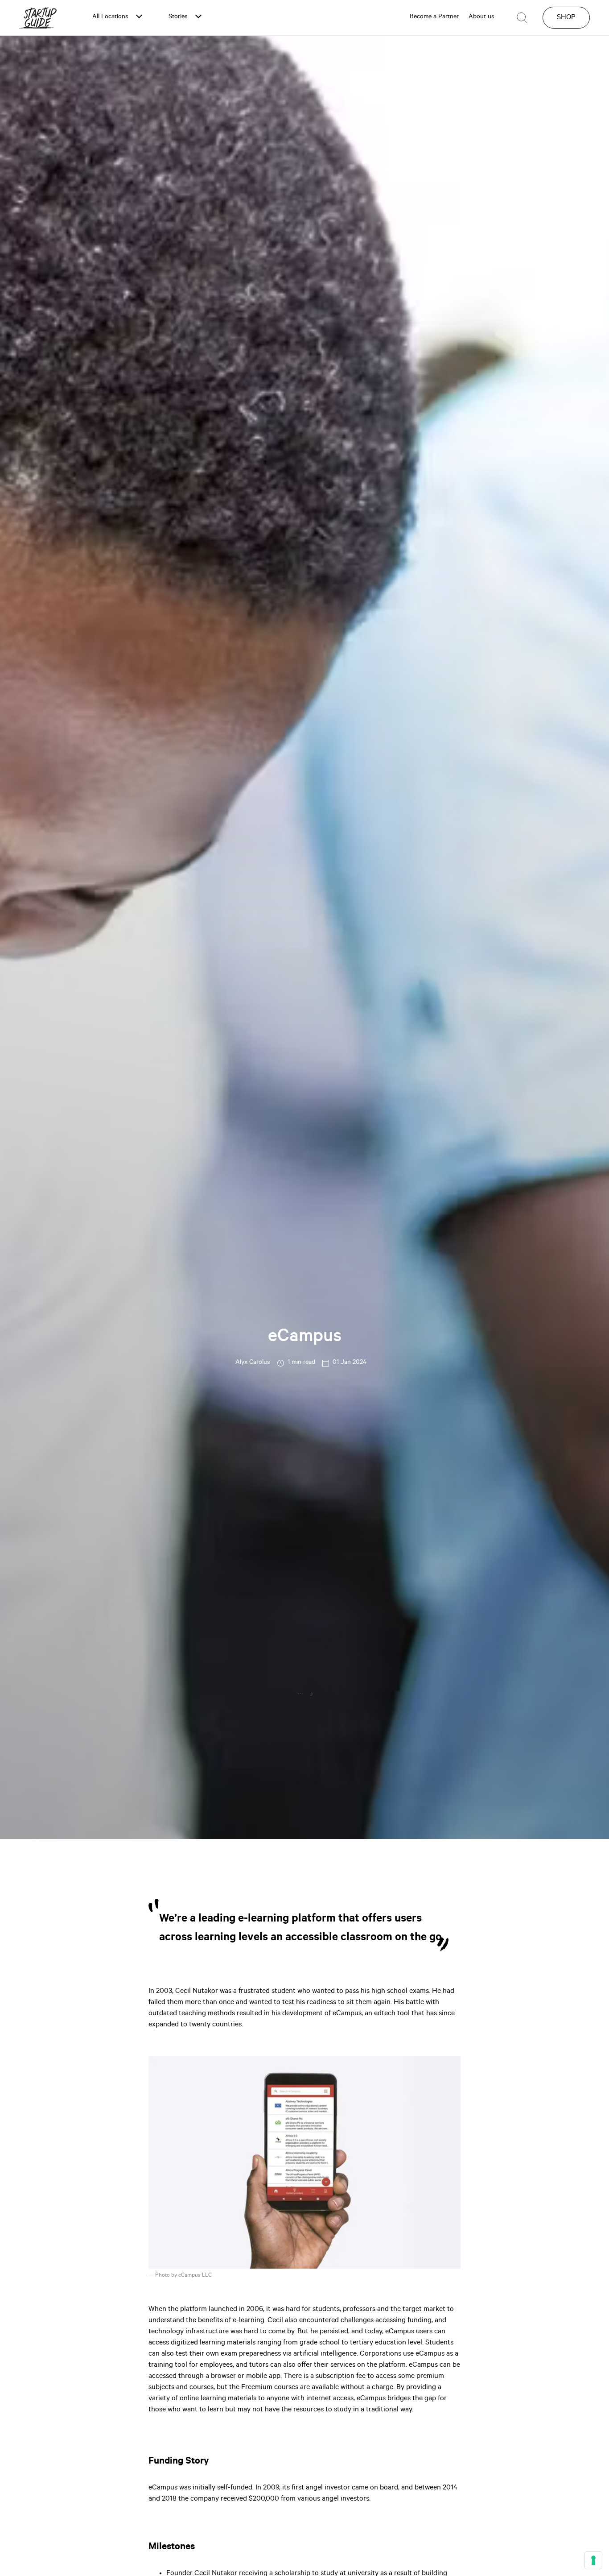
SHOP (566, 18)
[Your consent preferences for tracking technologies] (593, 2560)
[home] (38, 18)
